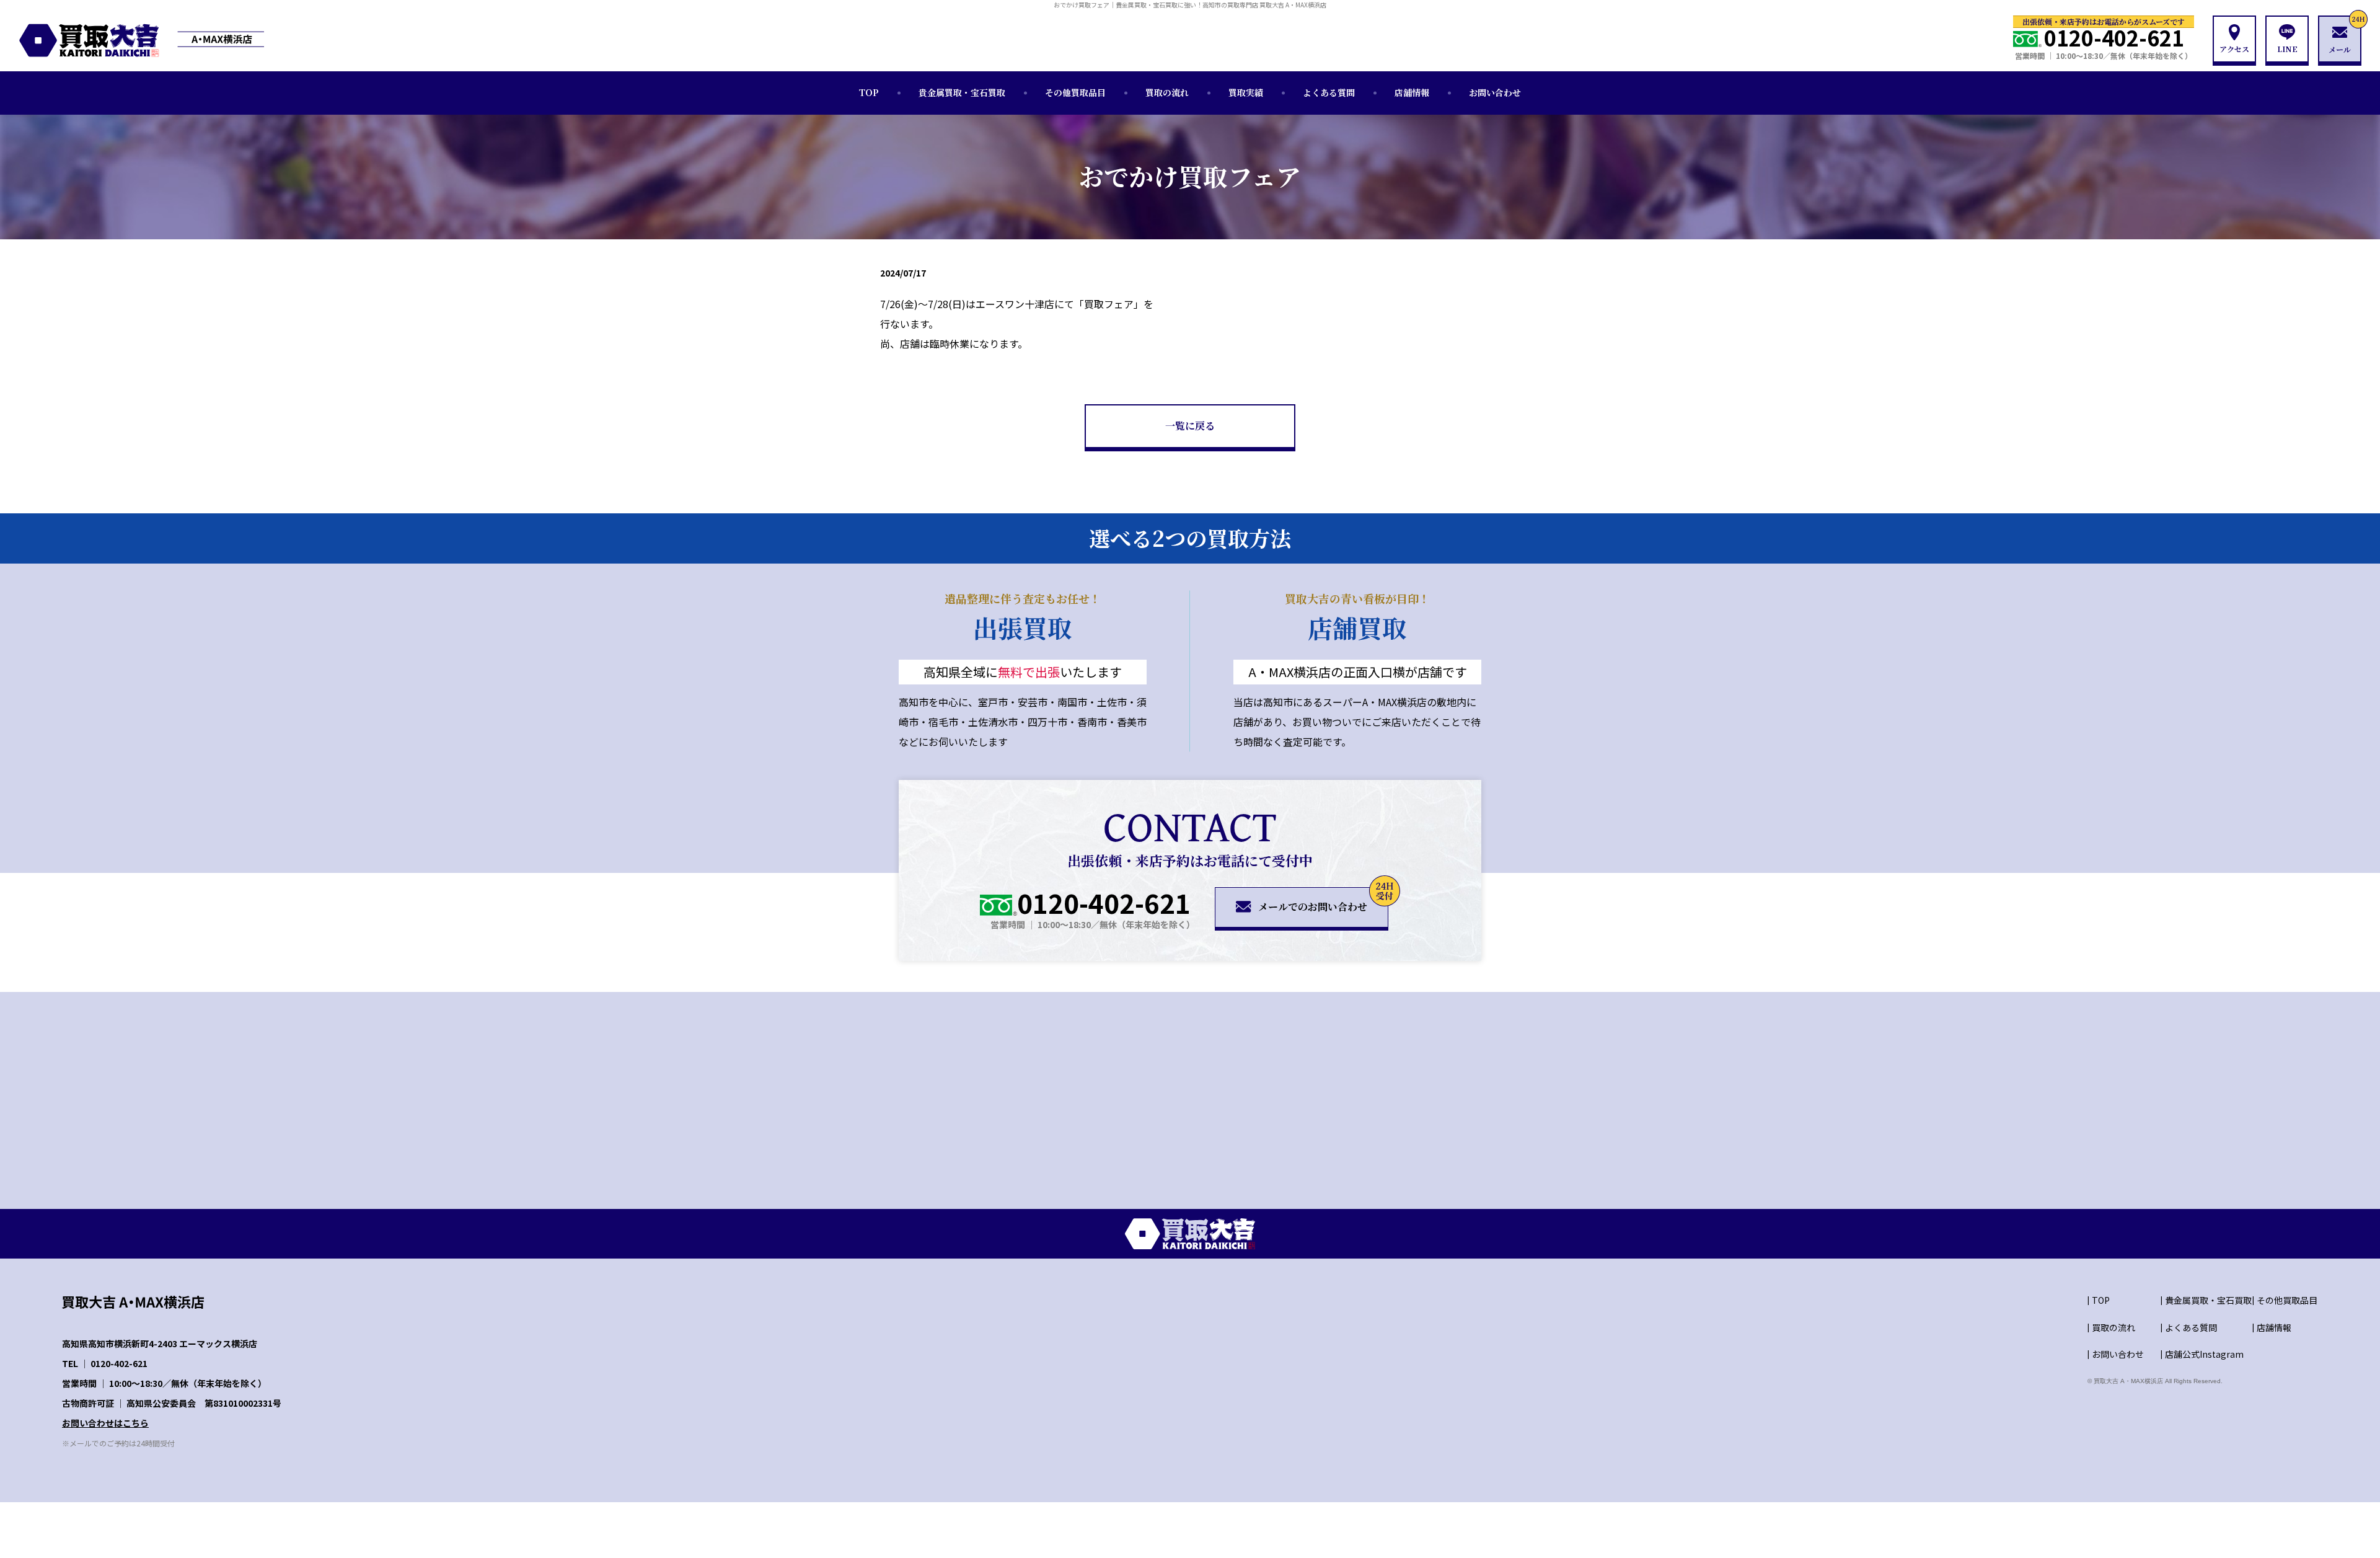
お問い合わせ (1495, 92)
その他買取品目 (1075, 92)
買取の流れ (1167, 92)
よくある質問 (1329, 92)
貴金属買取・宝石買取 (962, 92)
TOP (869, 92)
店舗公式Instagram (2204, 1354)
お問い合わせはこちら (105, 1423)
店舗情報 (1412, 92)
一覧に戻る (1190, 426)
